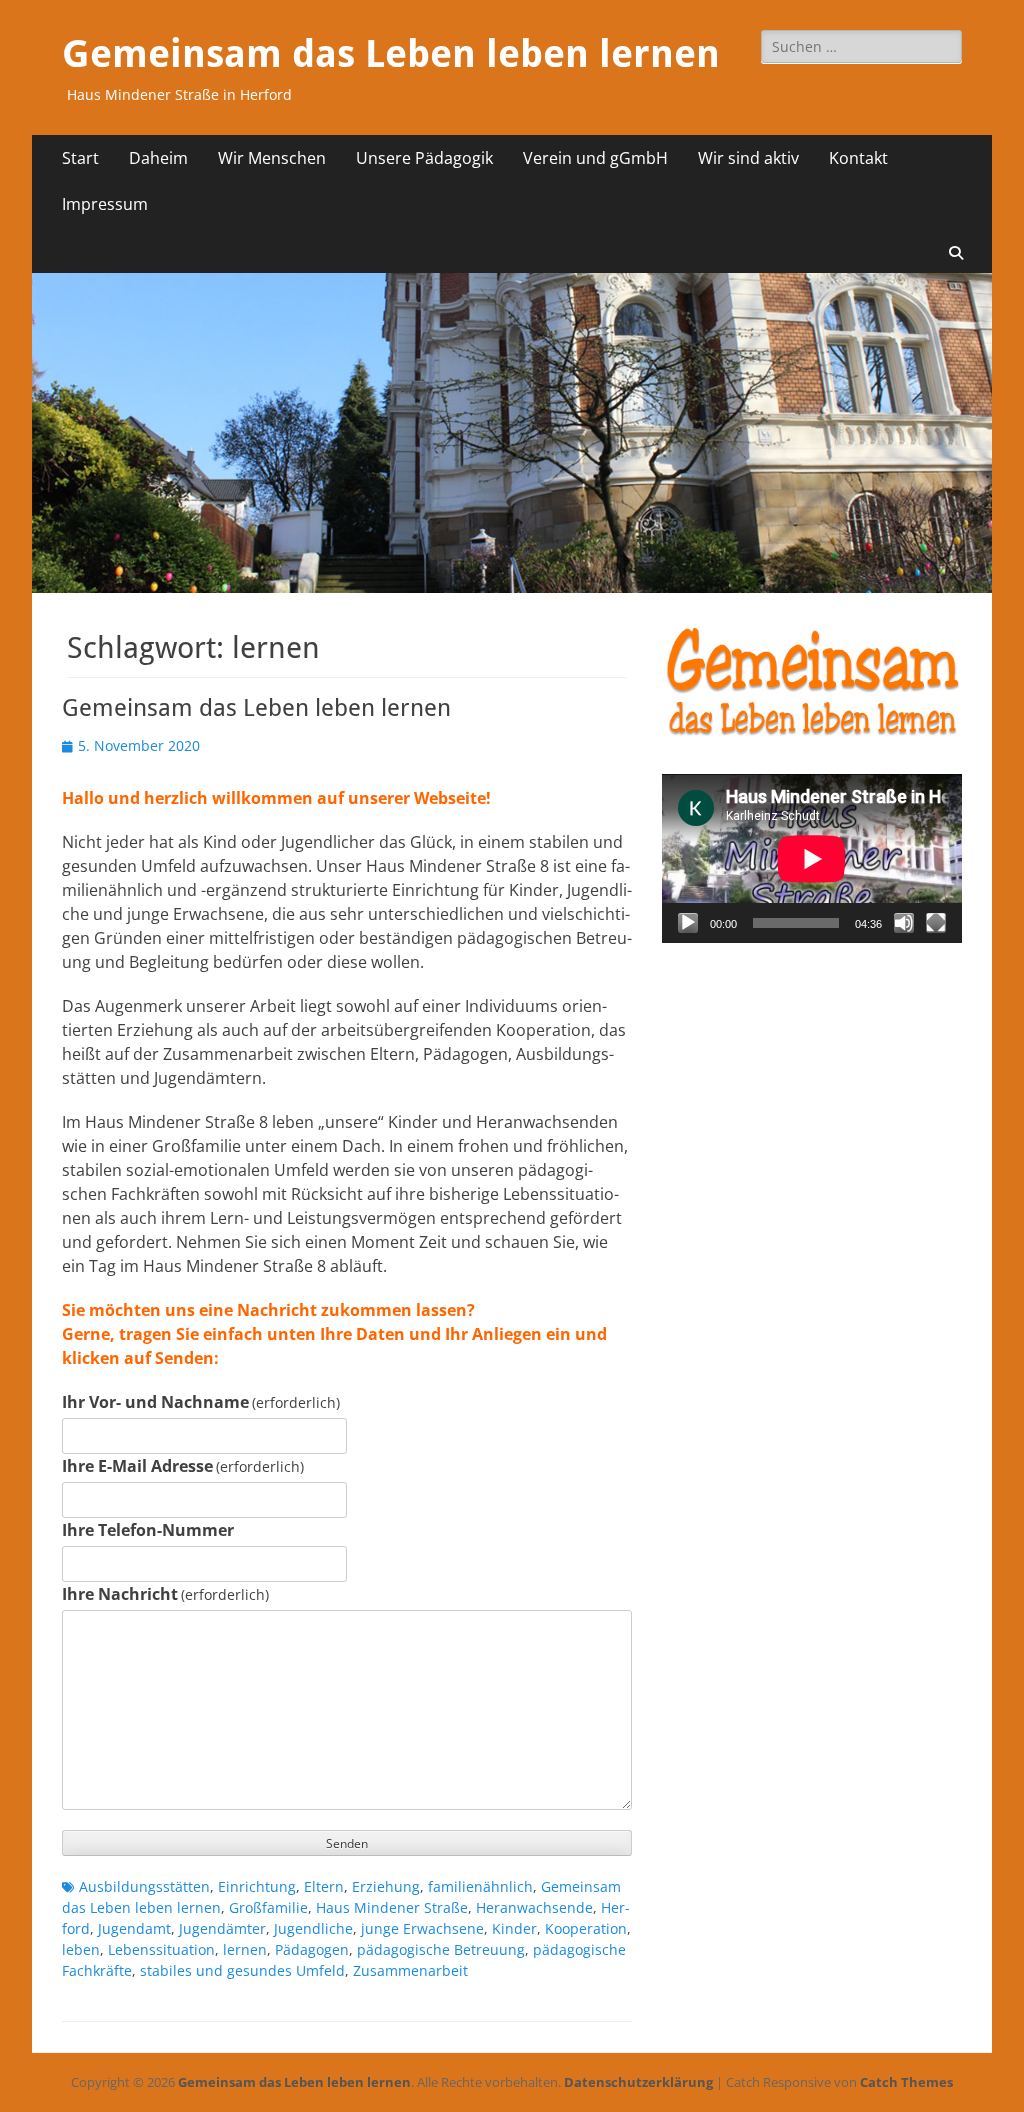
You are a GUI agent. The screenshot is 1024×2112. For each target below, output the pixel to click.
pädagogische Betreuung (441, 1949)
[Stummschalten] (904, 923)
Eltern (324, 1886)
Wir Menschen (272, 158)
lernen (245, 1949)
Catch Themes (906, 2082)
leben (81, 1949)
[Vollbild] (936, 923)
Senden (347, 1843)
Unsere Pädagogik (424, 158)
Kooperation (586, 1928)
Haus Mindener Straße (392, 1907)
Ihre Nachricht (165, 1594)
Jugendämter (222, 1928)
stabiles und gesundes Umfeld (242, 1970)
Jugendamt (134, 1928)
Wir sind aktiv (748, 158)
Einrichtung (257, 1886)
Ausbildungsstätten (144, 1886)
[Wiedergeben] (688, 923)
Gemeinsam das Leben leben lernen (391, 54)
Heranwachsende (534, 1907)
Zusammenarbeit (410, 1970)
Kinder (514, 1928)
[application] (812, 858)
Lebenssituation (161, 1949)
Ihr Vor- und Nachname (201, 1402)
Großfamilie (268, 1907)
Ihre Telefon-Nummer (148, 1530)
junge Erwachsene (422, 1928)
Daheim (158, 158)
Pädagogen (312, 1949)
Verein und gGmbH (595, 158)
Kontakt (858, 158)
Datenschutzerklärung (638, 2082)
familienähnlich (480, 1886)
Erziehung (386, 1886)
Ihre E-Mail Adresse (183, 1466)
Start (80, 158)
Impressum (105, 204)
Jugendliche (313, 1928)
